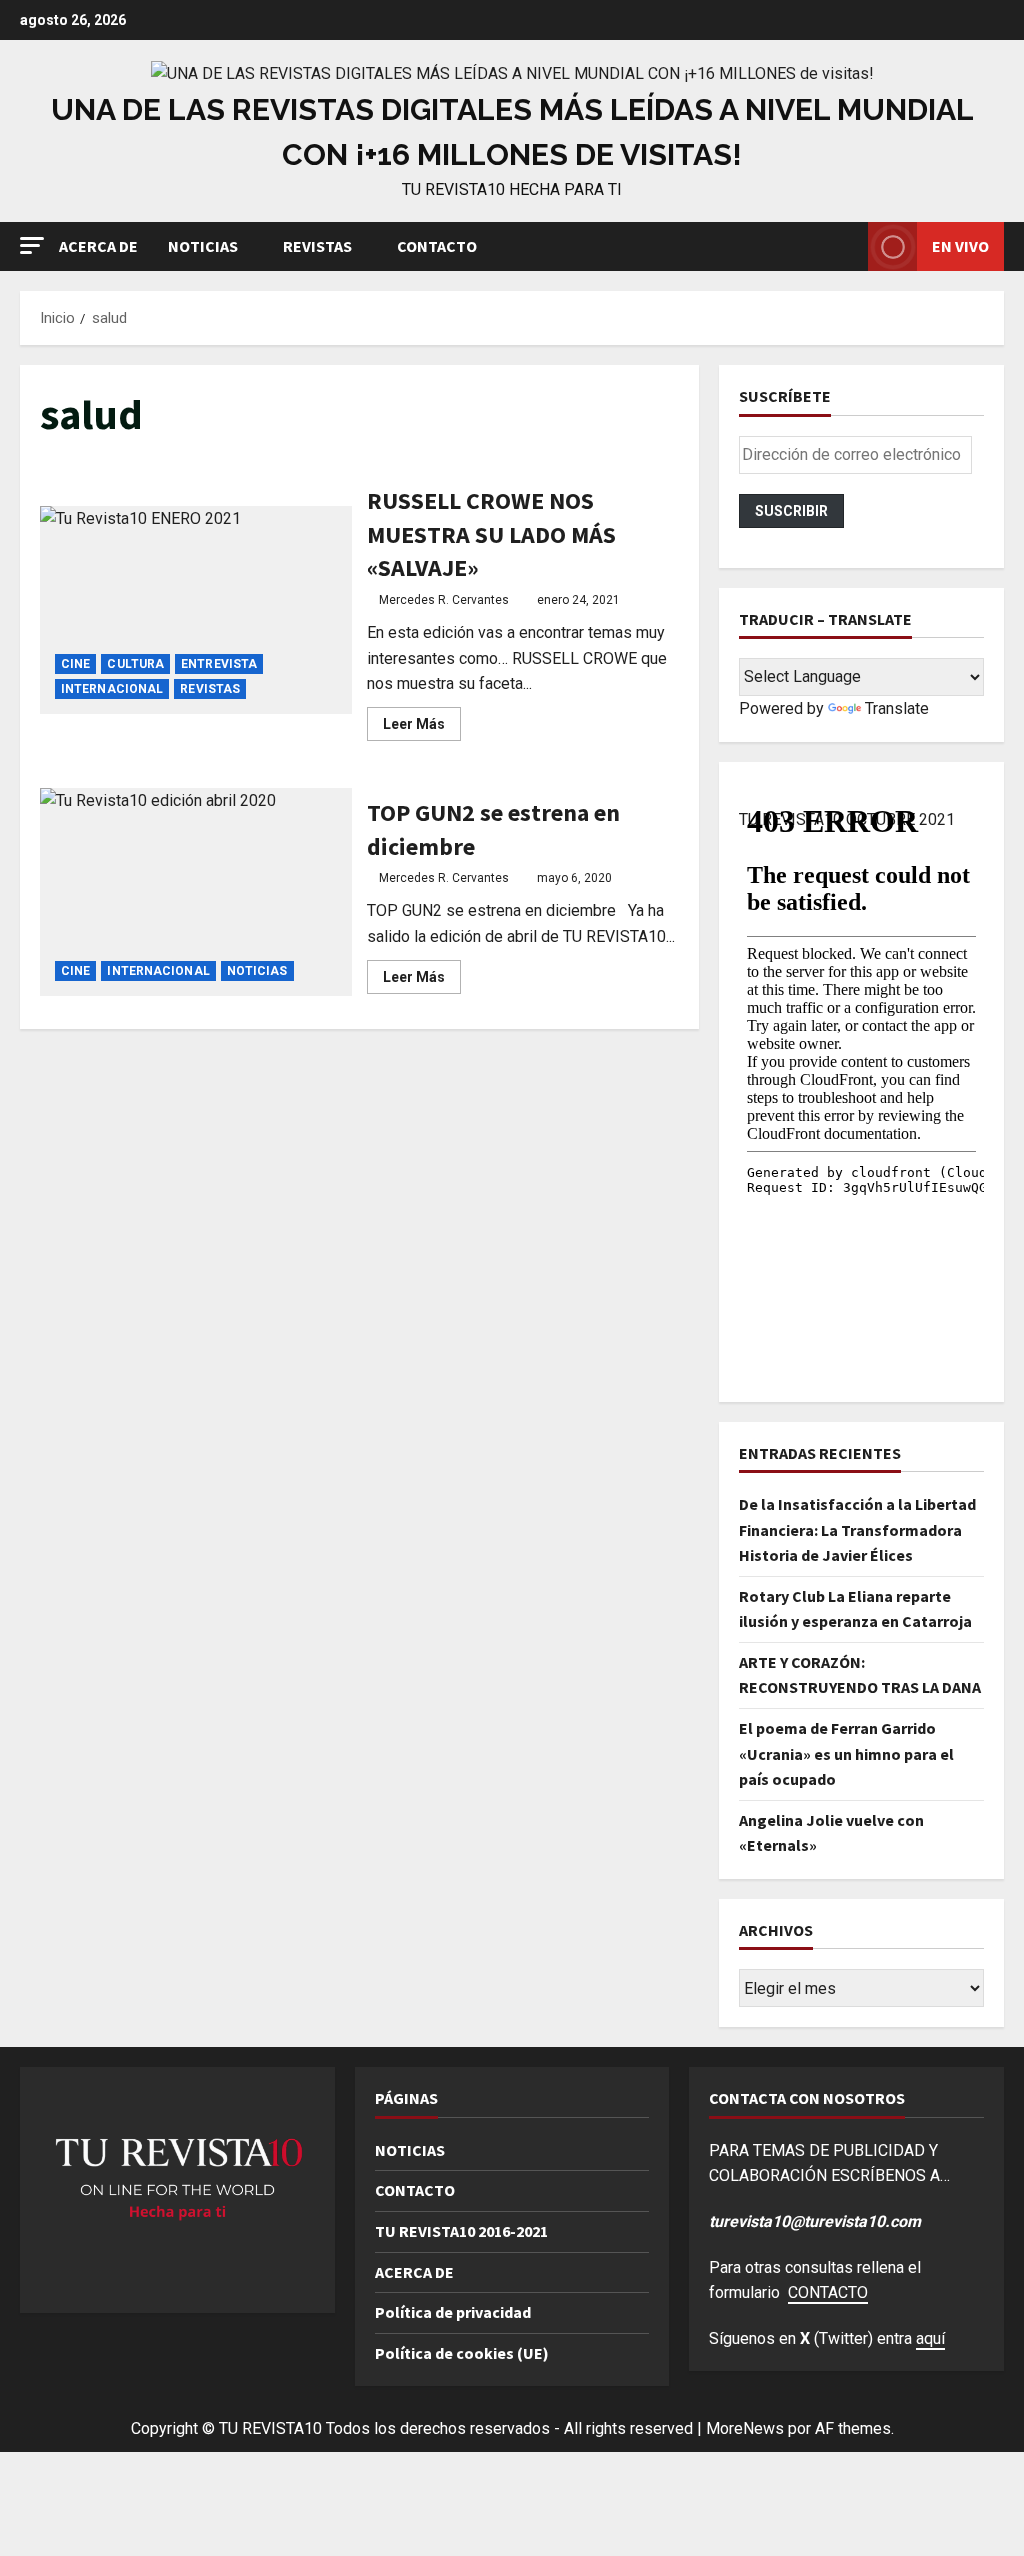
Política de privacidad (453, 2312)
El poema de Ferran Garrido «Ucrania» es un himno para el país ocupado (846, 1753)
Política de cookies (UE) (462, 2353)
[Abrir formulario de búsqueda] (847, 246)
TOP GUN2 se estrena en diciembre (196, 892)
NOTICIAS (203, 246)
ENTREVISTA (219, 664)
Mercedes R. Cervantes (444, 600)
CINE (75, 664)
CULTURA (135, 664)
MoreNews (745, 2428)
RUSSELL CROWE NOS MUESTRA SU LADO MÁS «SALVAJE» (196, 610)
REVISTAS (317, 246)
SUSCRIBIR (791, 511)
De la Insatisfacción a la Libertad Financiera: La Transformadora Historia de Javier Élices (857, 1529)
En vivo (960, 246)
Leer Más (422, 728)
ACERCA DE (98, 246)
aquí (930, 2338)
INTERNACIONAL (112, 689)
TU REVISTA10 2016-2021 (461, 2231)
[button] (32, 245)
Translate (897, 708)
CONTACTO (437, 246)
